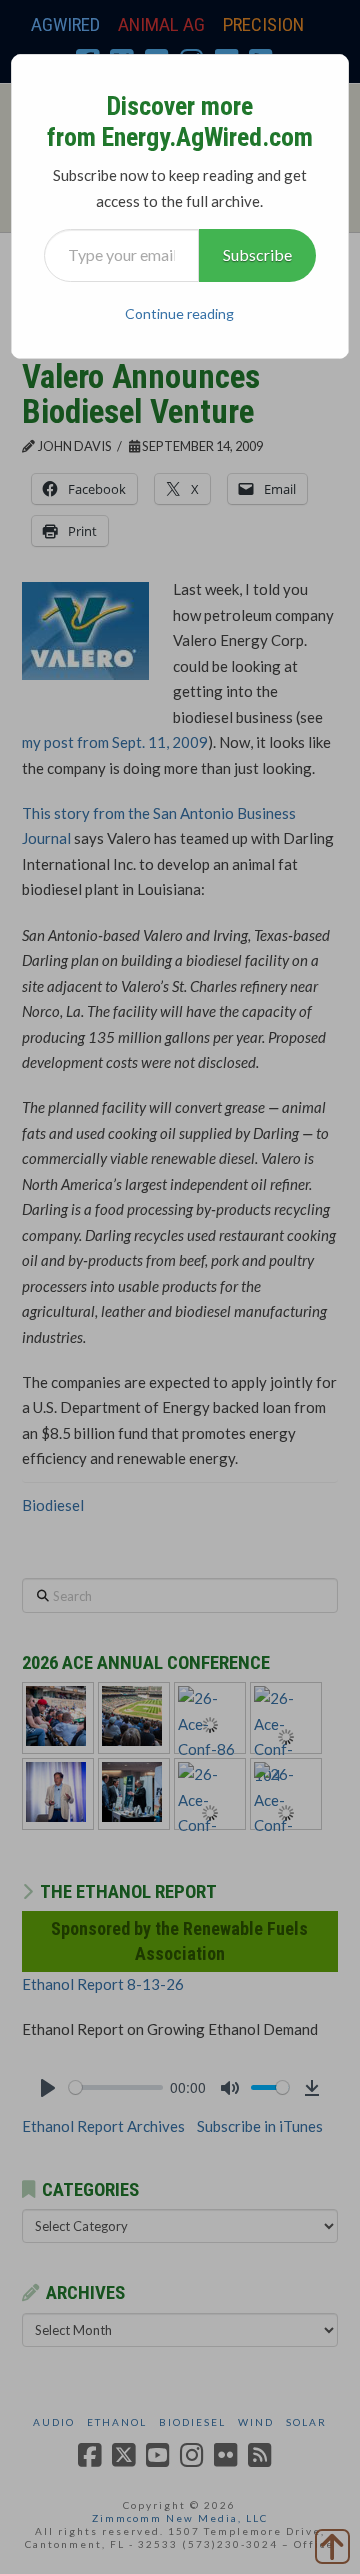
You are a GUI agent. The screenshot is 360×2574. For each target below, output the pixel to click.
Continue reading (179, 313)
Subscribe (257, 254)
